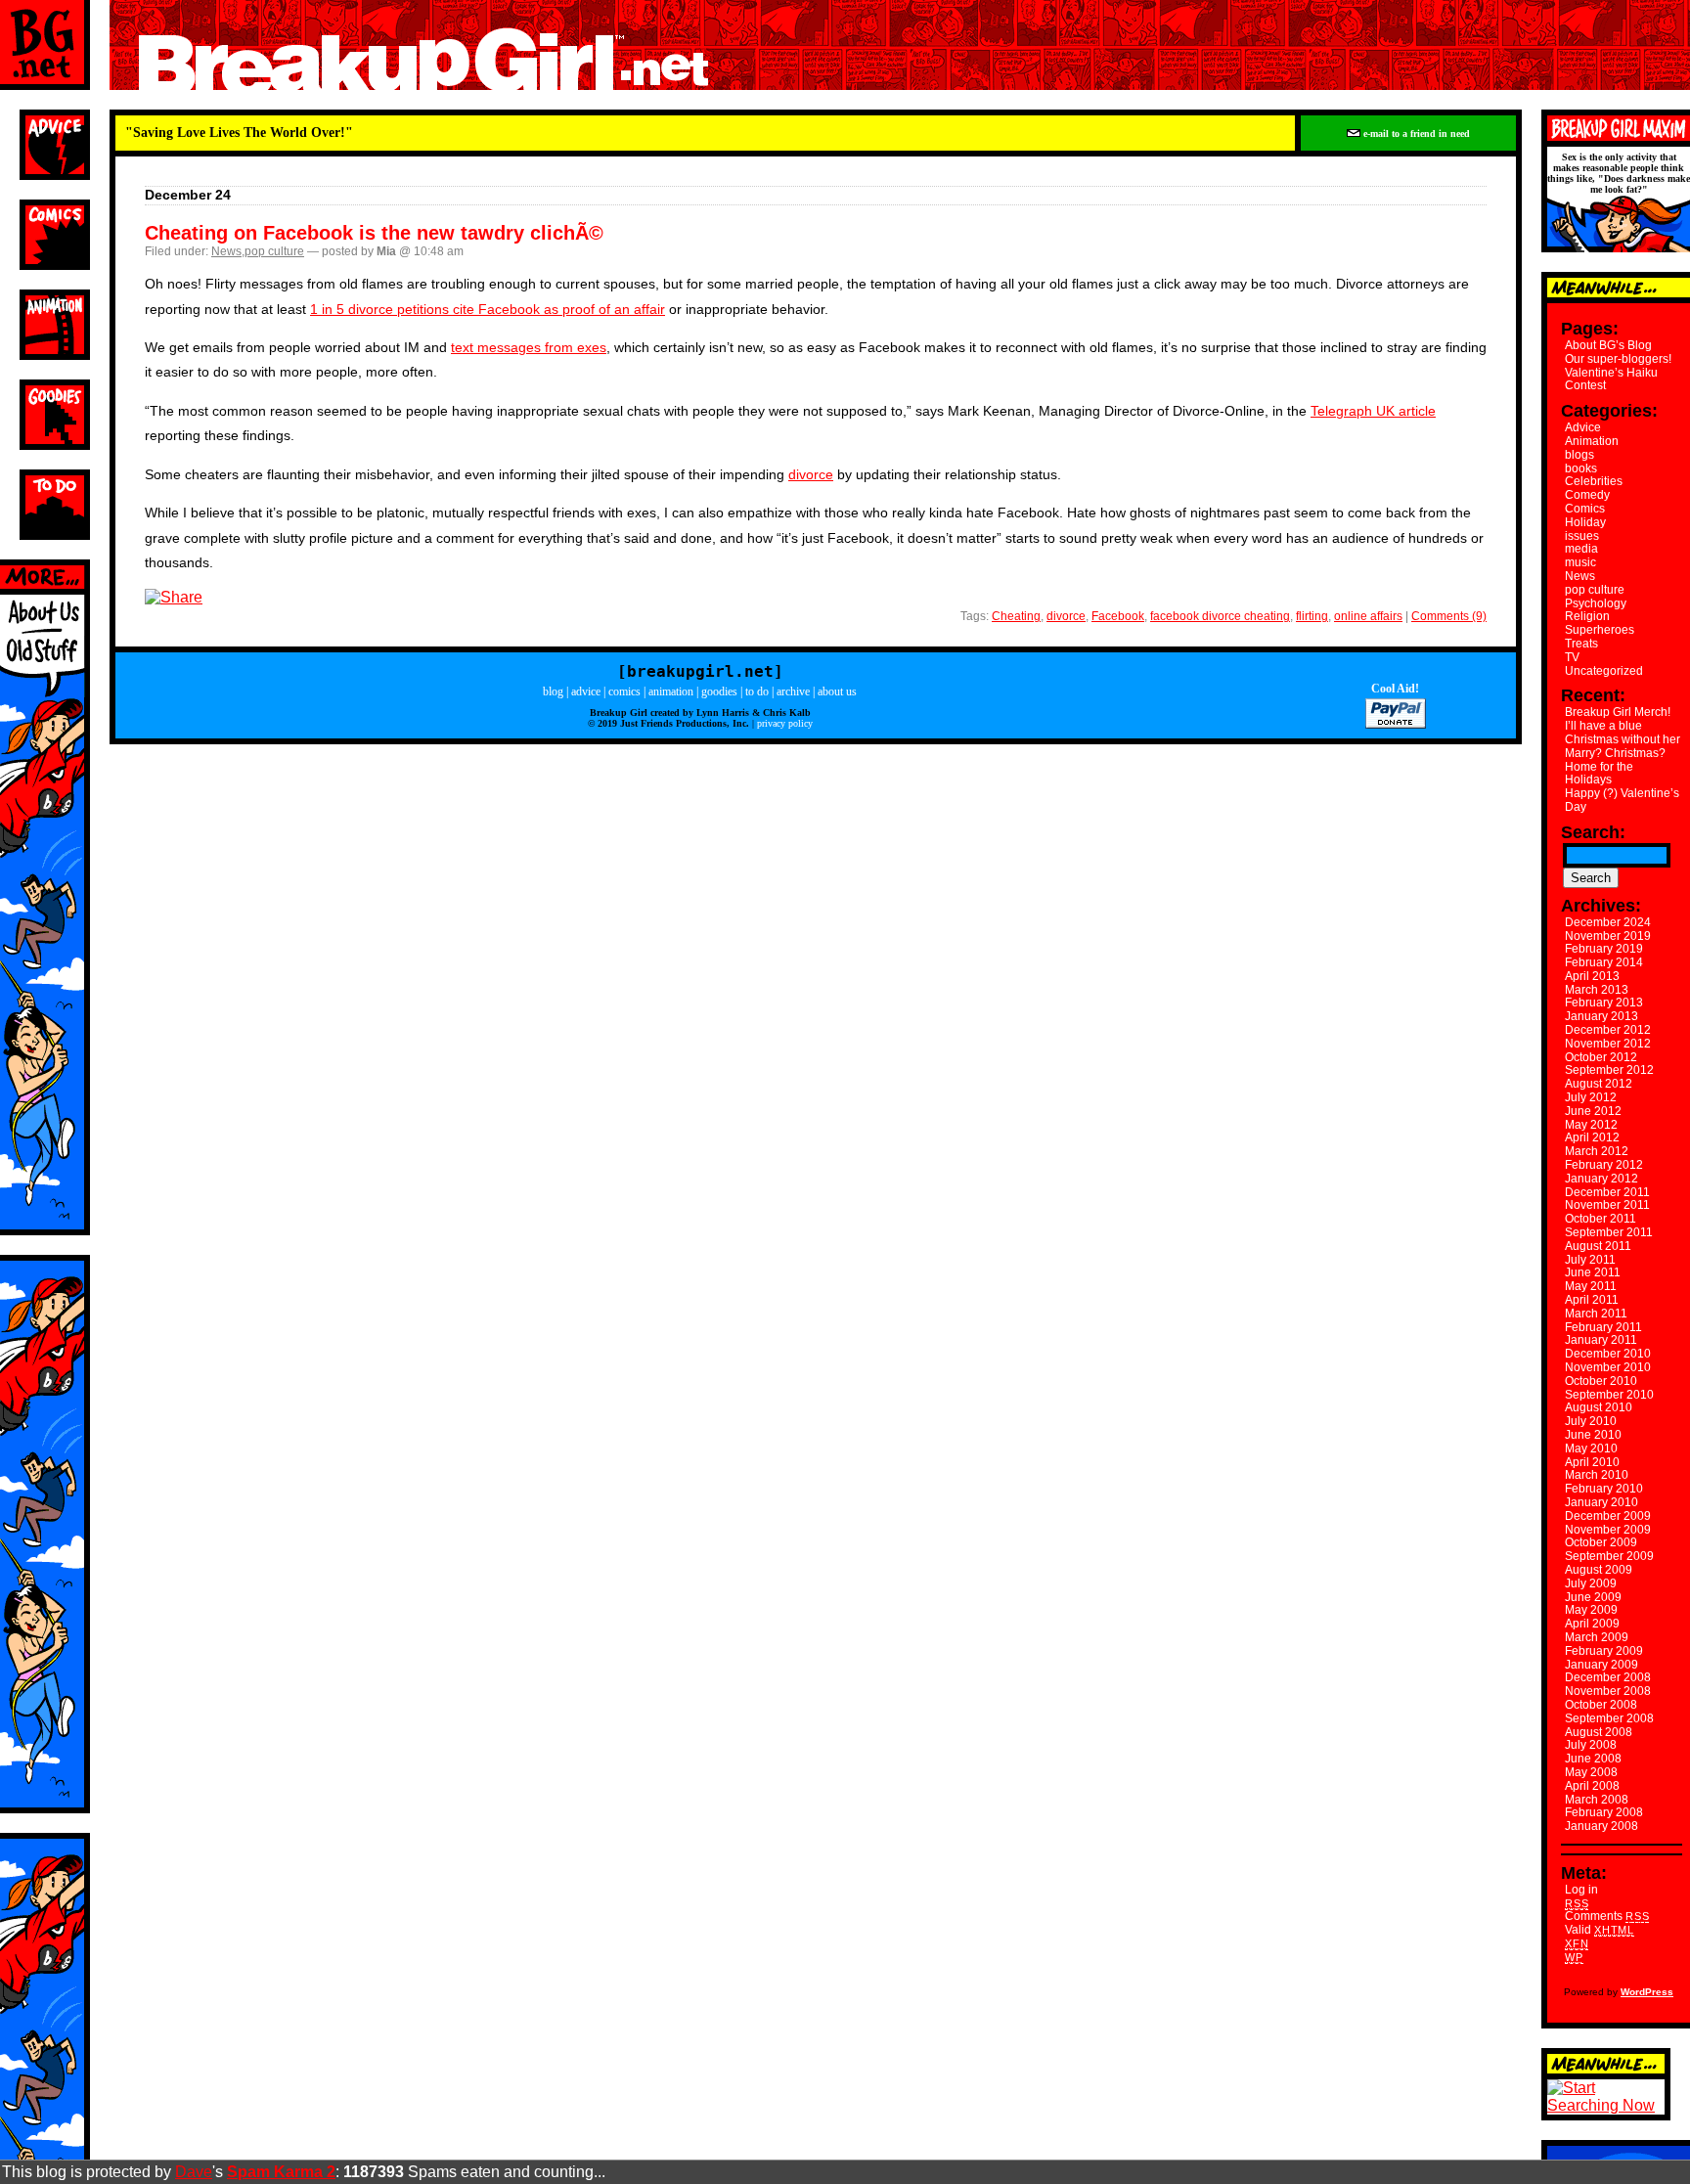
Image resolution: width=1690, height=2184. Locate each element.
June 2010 (1593, 1435)
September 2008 (1609, 1718)
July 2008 (1591, 1745)
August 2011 (1598, 1246)
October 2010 (1601, 1381)
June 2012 (1593, 1111)
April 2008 (1592, 1786)
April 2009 (1592, 1624)
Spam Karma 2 (281, 2172)
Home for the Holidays (1599, 774)
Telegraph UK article (1373, 411)
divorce (811, 474)
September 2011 (1609, 1232)
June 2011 (1593, 1272)
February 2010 (1604, 1489)
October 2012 (1601, 1057)
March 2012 (1597, 1151)
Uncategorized (1604, 671)
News (226, 251)
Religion (1587, 616)
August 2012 (1599, 1084)
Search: (1593, 832)
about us (837, 691)
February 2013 (1604, 1003)
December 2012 (1608, 1030)
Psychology (1596, 603)
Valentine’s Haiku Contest (1611, 379)
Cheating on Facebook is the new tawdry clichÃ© (374, 233)
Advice (1583, 427)
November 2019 (1608, 936)
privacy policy (785, 723)
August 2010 (1599, 1407)
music (1580, 562)
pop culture (274, 251)
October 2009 (1601, 1542)
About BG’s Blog (1608, 345)
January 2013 (1601, 1016)
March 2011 (1596, 1314)
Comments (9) (1449, 616)
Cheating (1016, 616)
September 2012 (1609, 1070)
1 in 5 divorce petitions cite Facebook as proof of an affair (488, 309)
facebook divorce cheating (1220, 616)
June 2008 (1593, 1759)
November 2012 (1608, 1044)
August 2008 (1599, 1732)
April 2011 (1592, 1300)
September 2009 (1609, 1556)
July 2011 (1590, 1260)
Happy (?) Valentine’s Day (1622, 800)
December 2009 (1608, 1516)
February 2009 (1604, 1651)
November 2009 (1608, 1530)
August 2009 (1599, 1570)
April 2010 (1592, 1462)
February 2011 (1603, 1327)
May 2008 (1591, 1772)
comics (624, 691)
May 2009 (1591, 1610)
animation (671, 691)
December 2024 (1608, 922)
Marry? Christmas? (1615, 753)
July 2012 (1591, 1097)
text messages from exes (529, 347)
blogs (1579, 455)
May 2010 (1591, 1449)
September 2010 (1609, 1395)
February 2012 (1604, 1165)
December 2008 (1608, 1677)
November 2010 (1608, 1367)
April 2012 (1592, 1137)
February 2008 (1604, 1812)
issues (1582, 536)
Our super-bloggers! (1618, 359)
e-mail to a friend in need (1415, 134)
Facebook (1118, 616)
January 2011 (1601, 1340)
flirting (1312, 616)
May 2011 (1591, 1286)
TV (1572, 657)
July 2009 (1591, 1583)
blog (553, 691)
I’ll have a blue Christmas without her (1623, 733)
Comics (1585, 509)
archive (793, 691)
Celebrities (1594, 481)
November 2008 (1608, 1691)
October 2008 (1601, 1705)
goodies (719, 691)
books (1581, 468)
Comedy (1587, 495)
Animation (1592, 441)
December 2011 (1607, 1192)
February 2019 (1604, 949)
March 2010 (1597, 1475)
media (1581, 549)
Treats (1581, 644)
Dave (194, 2172)
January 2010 (1601, 1502)
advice (586, 691)
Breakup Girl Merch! (1618, 712)
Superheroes (1600, 630)
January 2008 (1601, 1826)
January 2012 (1601, 1179)
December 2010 (1608, 1354)
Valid (1600, 1930)
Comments (1607, 1916)
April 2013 (1592, 976)
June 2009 (1593, 1597)
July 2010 (1591, 1421)
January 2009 (1601, 1665)
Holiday (1585, 522)
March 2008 (1597, 1800)
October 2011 (1601, 1219)
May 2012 (1591, 1125)
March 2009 (1597, 1637)
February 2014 (1604, 962)
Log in (1581, 1890)
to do (757, 691)
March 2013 (1597, 990)
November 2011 (1607, 1205)
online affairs (1368, 616)
